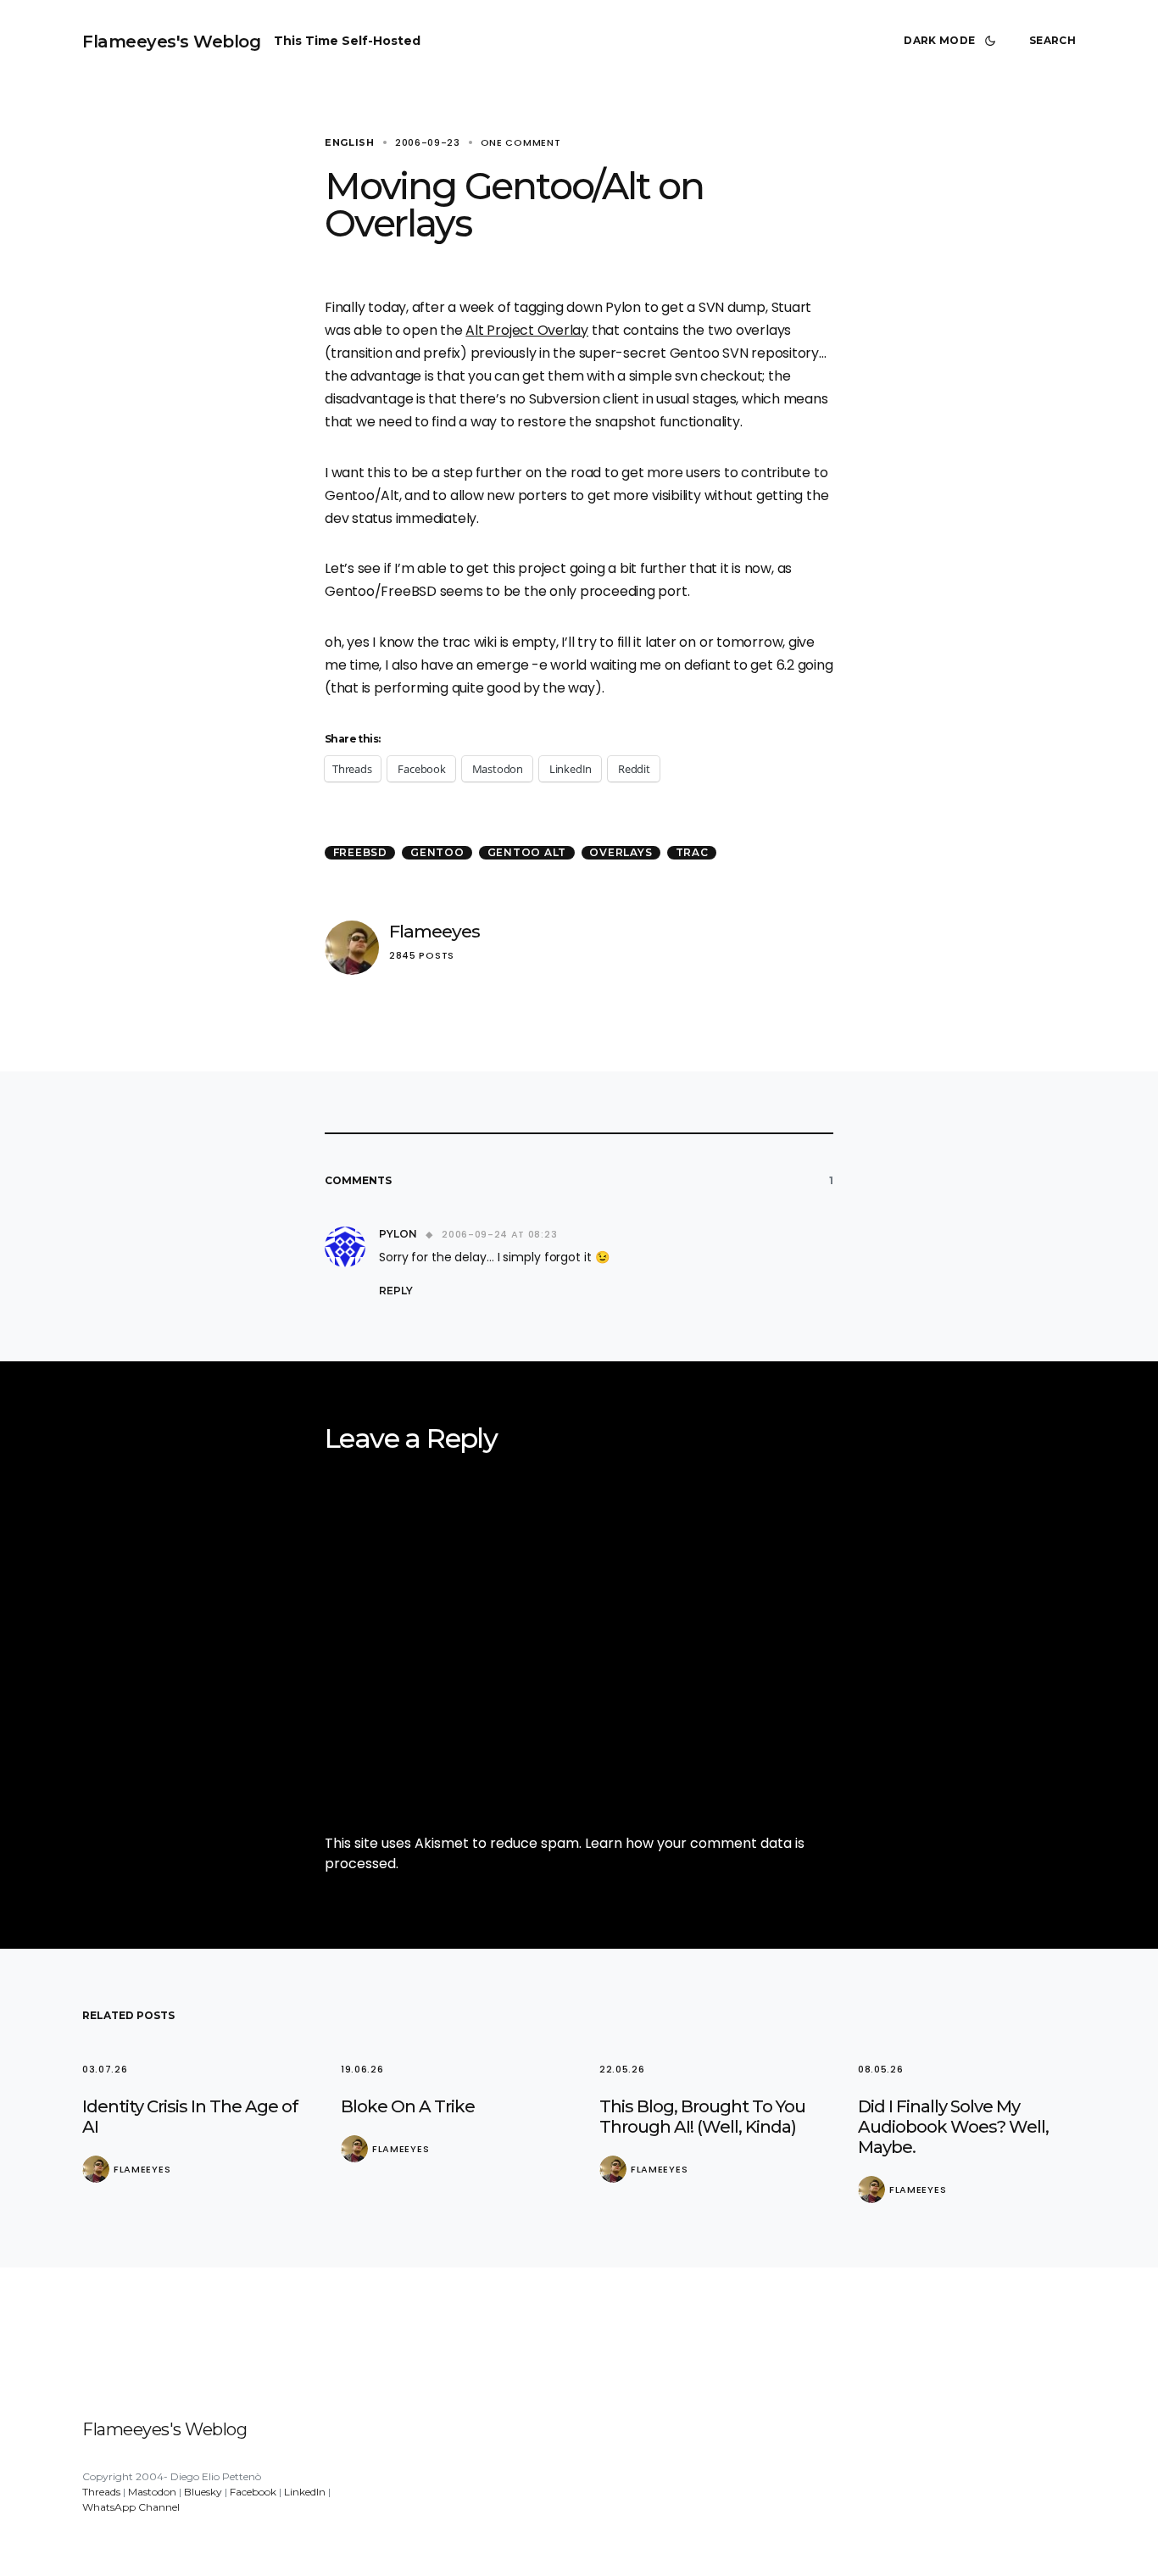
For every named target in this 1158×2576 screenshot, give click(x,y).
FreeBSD (360, 852)
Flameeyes (434, 931)
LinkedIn (305, 2492)
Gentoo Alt (527, 852)
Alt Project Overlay (527, 330)
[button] (953, 41)
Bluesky (203, 2492)
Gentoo (437, 852)
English (350, 142)
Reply (396, 1291)
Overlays (621, 852)
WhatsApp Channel (131, 2507)
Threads (101, 2492)
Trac (692, 852)
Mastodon (152, 2492)
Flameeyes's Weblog (171, 42)
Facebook (253, 2492)
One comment (521, 142)
